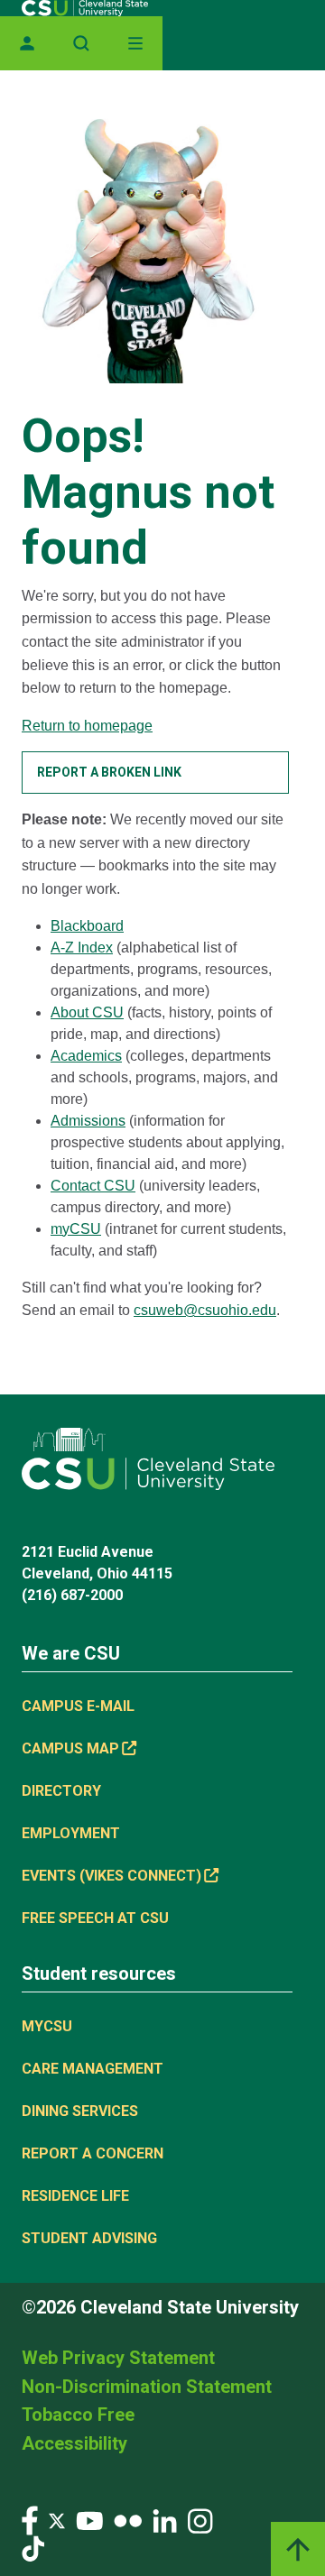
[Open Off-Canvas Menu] (135, 43)
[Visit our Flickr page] (128, 2520)
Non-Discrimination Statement (147, 2387)
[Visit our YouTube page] (89, 2520)
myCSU (76, 1229)
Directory (61, 1791)
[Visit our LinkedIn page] (165, 2520)
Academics (86, 1056)
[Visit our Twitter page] (57, 2520)
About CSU (87, 1012)
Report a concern (93, 2153)
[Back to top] (298, 2549)
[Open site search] (81, 43)
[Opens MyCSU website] (27, 43)
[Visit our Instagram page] (200, 2520)
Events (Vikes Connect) (111, 1876)
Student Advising (89, 2238)
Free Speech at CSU (95, 1918)
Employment (71, 1833)
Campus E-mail (78, 1706)
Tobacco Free (78, 2415)
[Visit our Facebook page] (30, 2520)
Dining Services (80, 2111)
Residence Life (75, 2196)
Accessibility (74, 2443)
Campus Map (70, 1748)
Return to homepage (87, 726)
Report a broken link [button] (109, 772)
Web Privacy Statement (118, 2358)
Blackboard (87, 926)
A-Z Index (82, 948)
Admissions (88, 1121)
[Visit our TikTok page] (33, 2548)
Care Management (93, 2069)
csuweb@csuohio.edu (205, 1310)
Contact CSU (93, 1186)
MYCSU (47, 2026)
